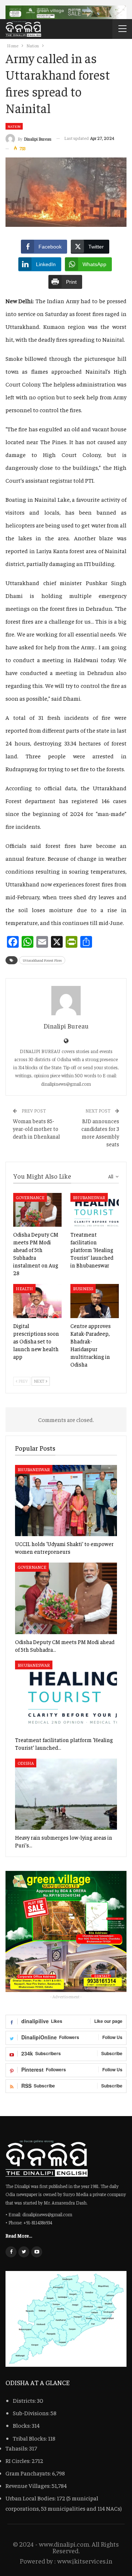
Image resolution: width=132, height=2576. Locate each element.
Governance (30, 1197)
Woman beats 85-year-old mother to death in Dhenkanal (36, 1129)
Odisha (26, 1763)
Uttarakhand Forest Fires (42, 960)
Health (24, 1288)
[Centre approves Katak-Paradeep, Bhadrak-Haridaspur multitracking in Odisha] (95, 1301)
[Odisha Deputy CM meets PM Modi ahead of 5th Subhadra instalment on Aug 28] (37, 1210)
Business (83, 1288)
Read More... (19, 2235)
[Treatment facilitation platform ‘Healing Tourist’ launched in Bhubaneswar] (95, 1210)
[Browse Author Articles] (66, 1001)
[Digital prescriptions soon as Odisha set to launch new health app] (37, 1301)
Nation (14, 126)
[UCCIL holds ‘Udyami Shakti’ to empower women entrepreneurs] (66, 1501)
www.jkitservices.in (85, 2561)
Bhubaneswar (89, 1197)
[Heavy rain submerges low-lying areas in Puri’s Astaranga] (66, 1794)
